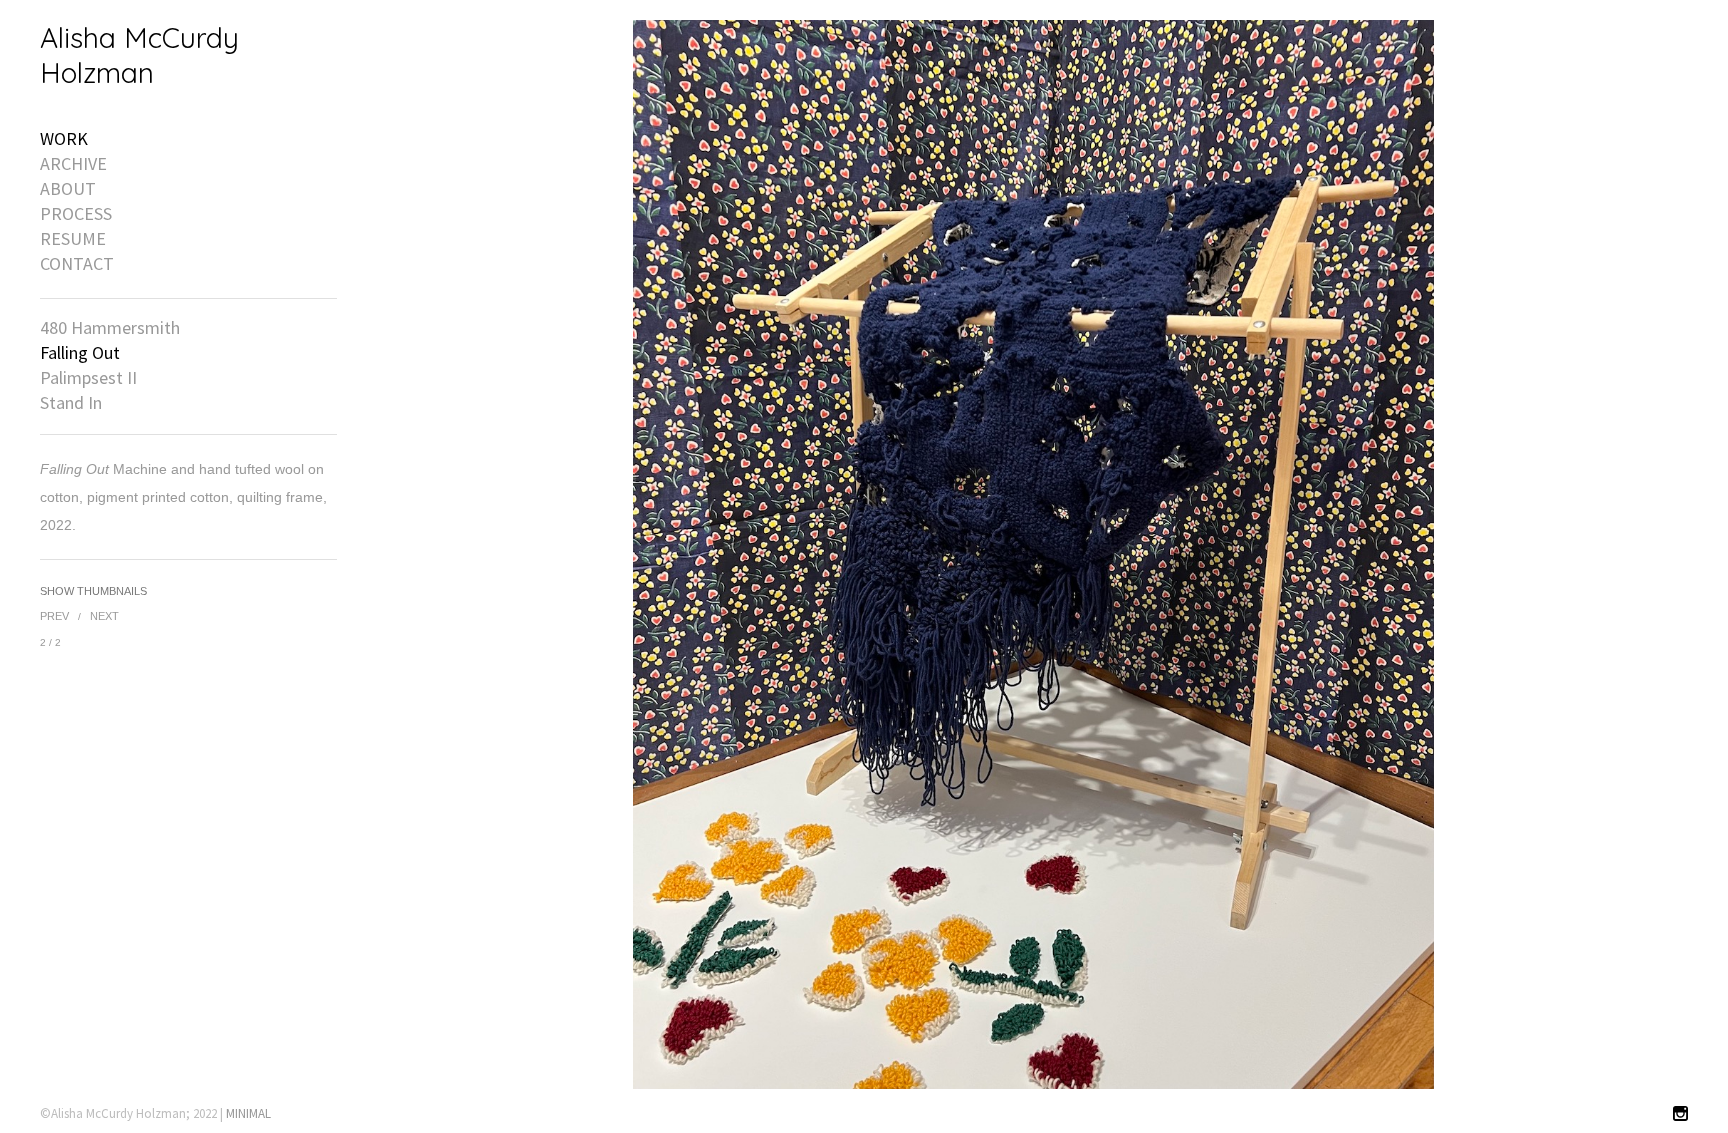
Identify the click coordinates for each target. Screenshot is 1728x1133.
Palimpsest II (88, 378)
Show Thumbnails (93, 591)
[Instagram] (1680, 1114)
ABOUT (68, 189)
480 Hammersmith (110, 328)
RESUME (73, 239)
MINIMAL (248, 1113)
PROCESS (76, 214)
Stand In (71, 403)
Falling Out (80, 353)
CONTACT (77, 264)
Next (104, 616)
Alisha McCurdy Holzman (139, 55)
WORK (64, 139)
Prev (54, 616)
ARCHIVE (73, 164)
